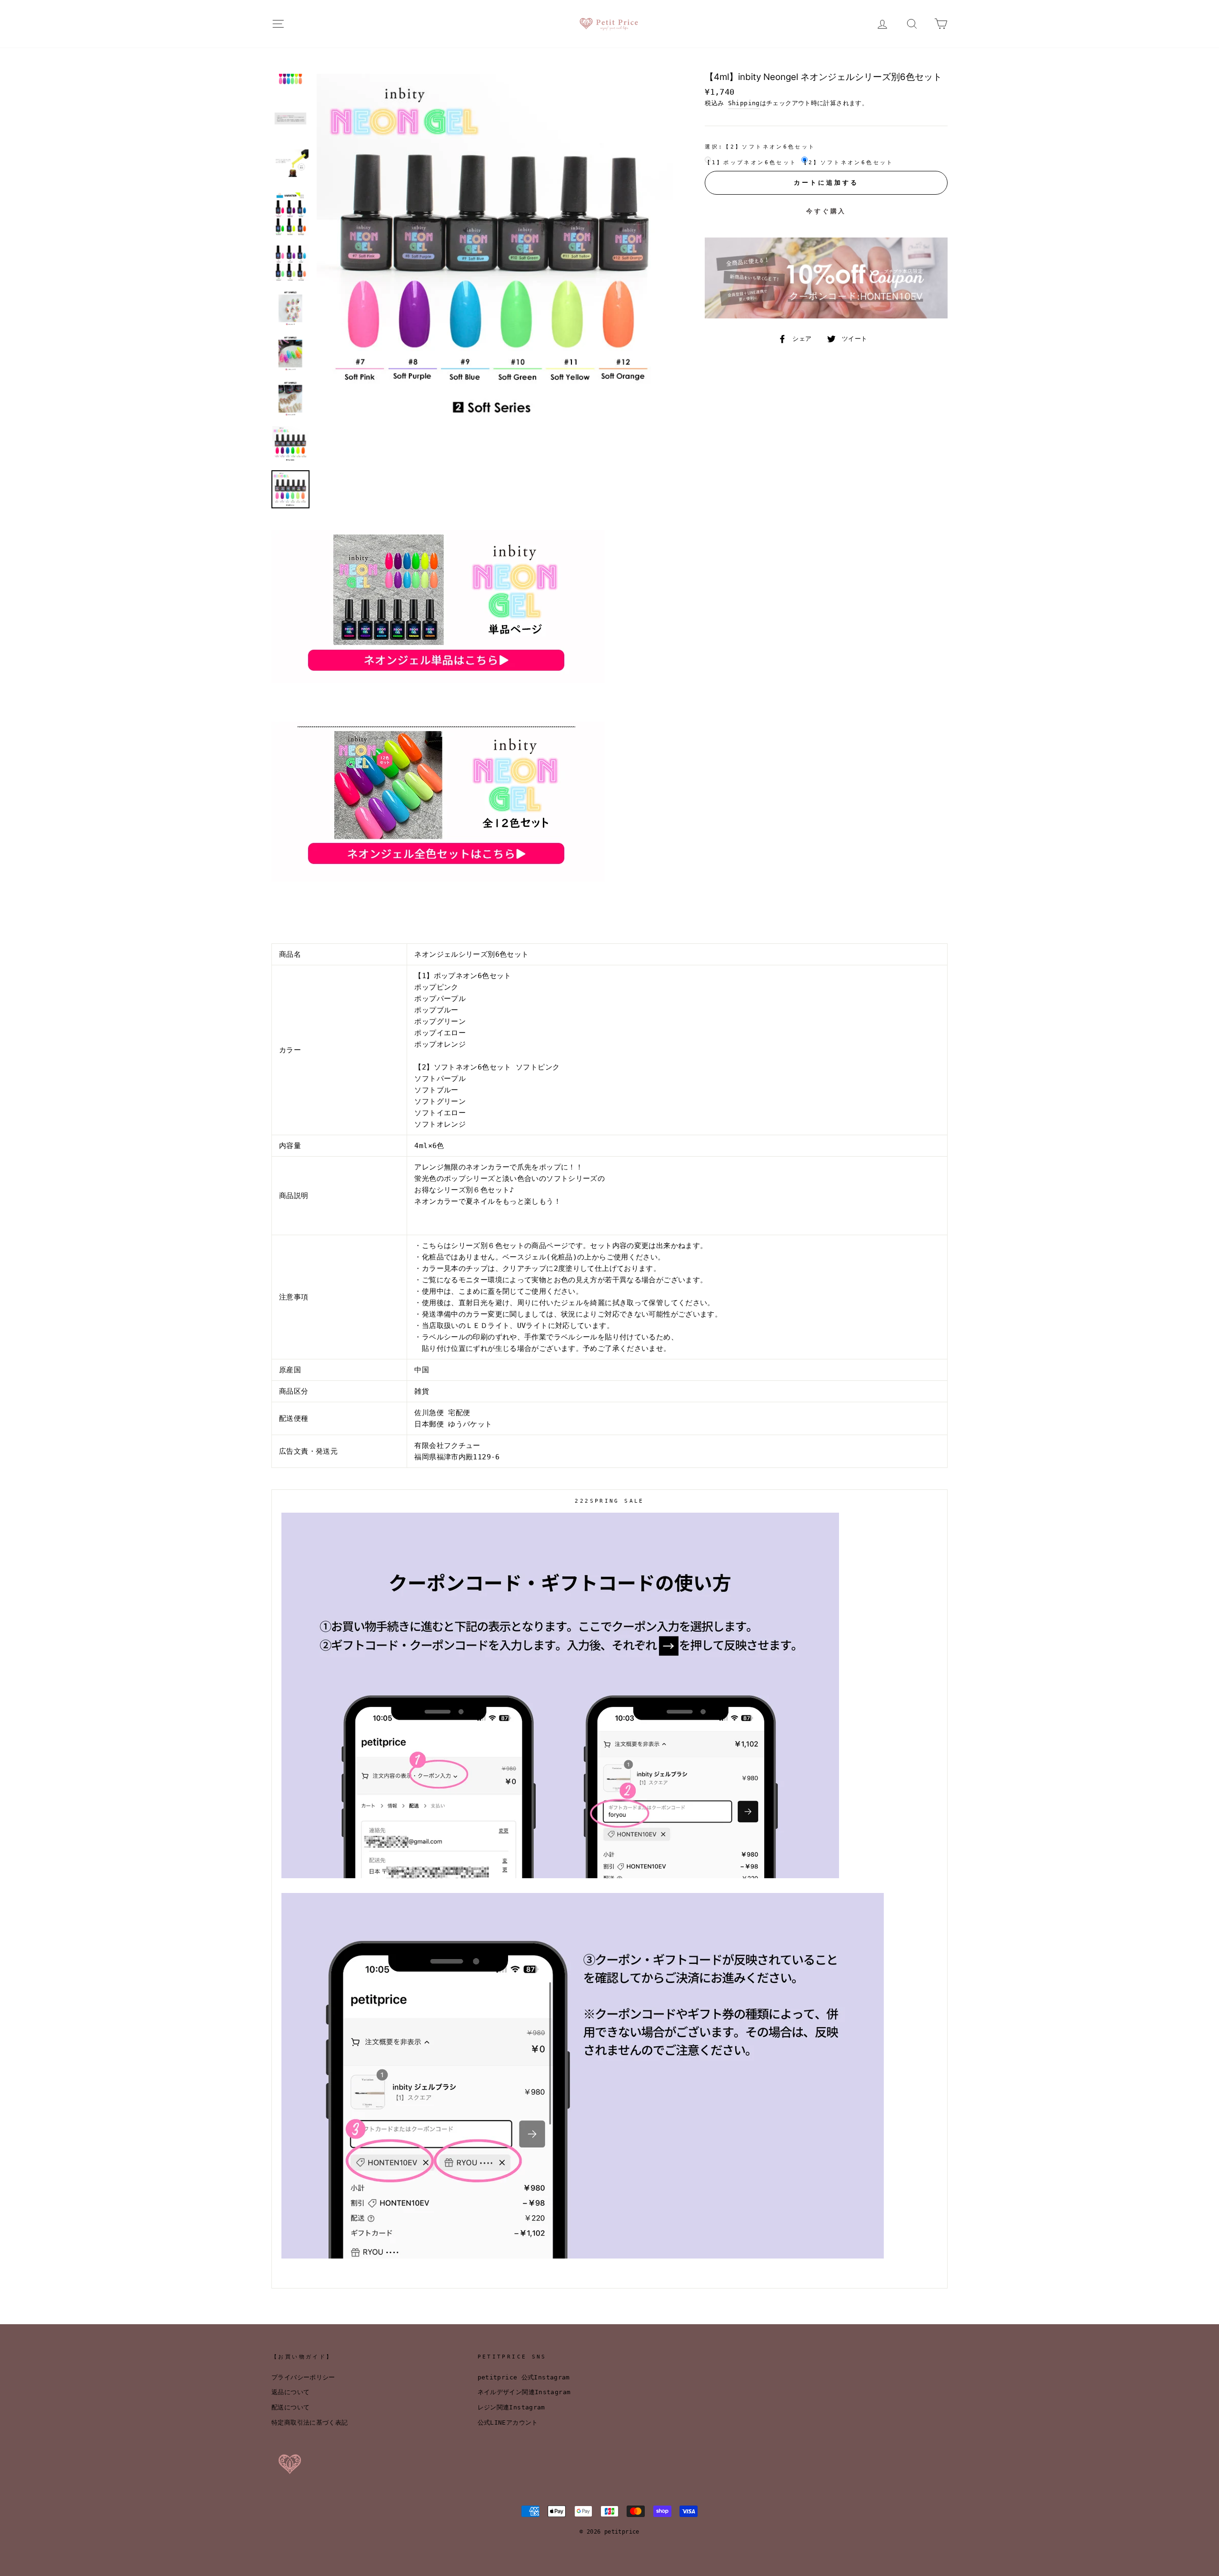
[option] (495, 252)
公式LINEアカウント (508, 2422)
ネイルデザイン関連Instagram (524, 2392)
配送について (290, 2407)
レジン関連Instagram (511, 2407)
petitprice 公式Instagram (524, 2377)
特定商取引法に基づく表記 (310, 2422)
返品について (290, 2392)
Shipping (744, 103)
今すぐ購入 (826, 211)
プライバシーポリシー (303, 2377)
